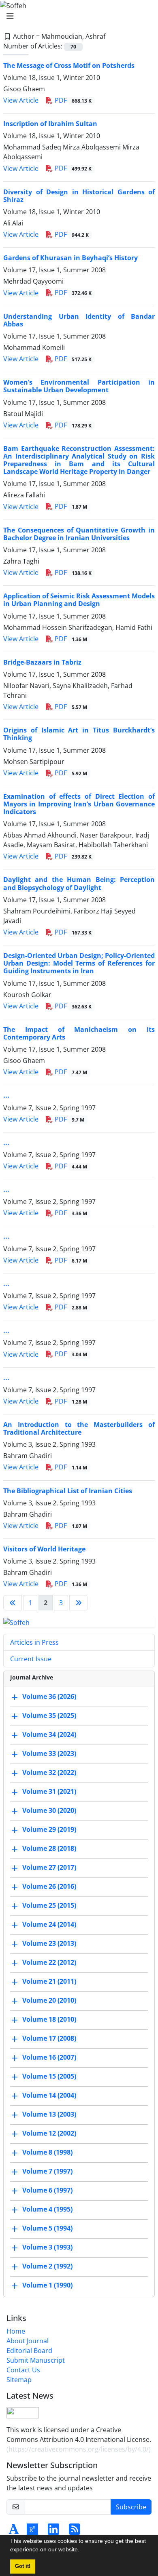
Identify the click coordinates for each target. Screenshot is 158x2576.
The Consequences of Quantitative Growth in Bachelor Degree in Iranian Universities (79, 534)
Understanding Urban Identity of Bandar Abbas (79, 320)
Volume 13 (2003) (49, 2114)
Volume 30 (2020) (49, 1810)
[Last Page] (79, 1603)
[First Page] (13, 1603)
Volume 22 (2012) (49, 1962)
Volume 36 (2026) (49, 1696)
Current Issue (31, 1659)
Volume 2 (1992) (47, 2266)
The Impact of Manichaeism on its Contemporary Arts (79, 1033)
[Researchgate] (32, 2532)
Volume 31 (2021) (49, 1791)
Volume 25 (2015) (49, 1905)
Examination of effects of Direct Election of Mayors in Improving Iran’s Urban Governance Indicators (79, 804)
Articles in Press (34, 1642)
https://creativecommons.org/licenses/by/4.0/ (79, 2449)
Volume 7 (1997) (47, 2171)
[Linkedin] (53, 2532)
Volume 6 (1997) (47, 2190)
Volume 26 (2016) (49, 1886)
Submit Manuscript (36, 2360)
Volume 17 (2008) (49, 2038)
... (6, 1095)
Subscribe (131, 2507)
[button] (82, 2551)
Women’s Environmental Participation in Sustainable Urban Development (79, 386)
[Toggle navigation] (77, 16)
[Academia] (14, 2532)
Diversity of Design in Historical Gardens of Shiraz (79, 196)
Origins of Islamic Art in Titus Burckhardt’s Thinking (79, 734)
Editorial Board (29, 2351)
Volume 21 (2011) (49, 1981)
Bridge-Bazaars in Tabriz (42, 662)
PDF (72, 100)
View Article (21, 100)
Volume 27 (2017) (49, 1867)
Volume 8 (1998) (47, 2152)
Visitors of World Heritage (44, 1549)
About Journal (28, 2341)
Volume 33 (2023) (49, 1753)
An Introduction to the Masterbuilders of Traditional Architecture (79, 1428)
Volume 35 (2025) (49, 1715)
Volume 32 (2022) (49, 1772)
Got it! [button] (23, 2566)
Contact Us (23, 2370)
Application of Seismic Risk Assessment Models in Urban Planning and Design (79, 600)
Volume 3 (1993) (47, 2247)
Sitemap (19, 2380)
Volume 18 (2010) (49, 2019)
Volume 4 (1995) (47, 2209)
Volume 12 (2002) (49, 2133)
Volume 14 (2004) (49, 2095)
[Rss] (75, 2532)
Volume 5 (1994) (47, 2228)
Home (16, 2331)
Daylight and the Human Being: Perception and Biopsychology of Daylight (79, 883)
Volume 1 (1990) (47, 2285)
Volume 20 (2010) (49, 2000)
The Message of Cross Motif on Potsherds (69, 65)
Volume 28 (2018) (49, 1848)
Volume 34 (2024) (49, 1734)
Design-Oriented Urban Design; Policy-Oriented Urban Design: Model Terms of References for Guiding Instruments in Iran (79, 963)
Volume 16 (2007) (49, 2057)
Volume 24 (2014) (49, 1924)
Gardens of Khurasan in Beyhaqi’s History (70, 258)
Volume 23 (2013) (49, 1943)
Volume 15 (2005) (49, 2076)
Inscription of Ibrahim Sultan (50, 124)
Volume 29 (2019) (49, 1829)
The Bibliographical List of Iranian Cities (68, 1491)
